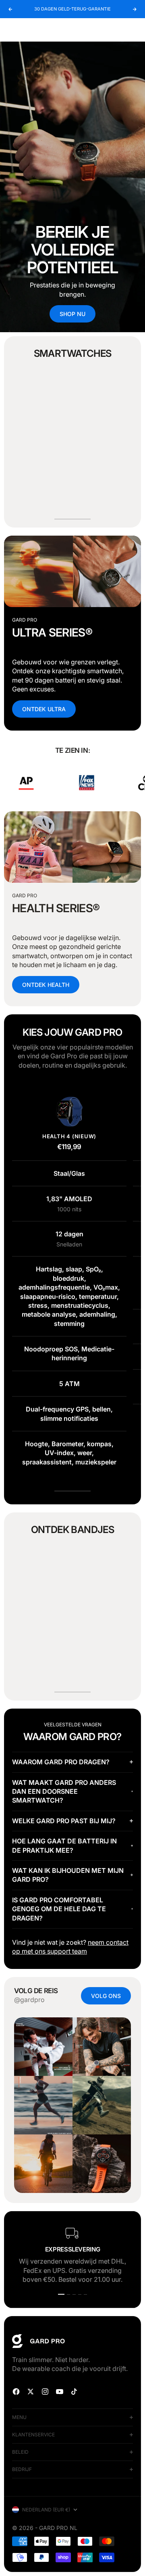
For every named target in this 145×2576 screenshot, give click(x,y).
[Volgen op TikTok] (74, 2392)
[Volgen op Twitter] (31, 2392)
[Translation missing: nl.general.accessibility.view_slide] (72, 187)
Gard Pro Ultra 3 (45, 463)
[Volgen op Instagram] (45, 2392)
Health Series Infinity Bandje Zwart (41, 1645)
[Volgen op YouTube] (60, 2392)
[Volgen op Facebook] (16, 2392)
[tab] (73, 354)
